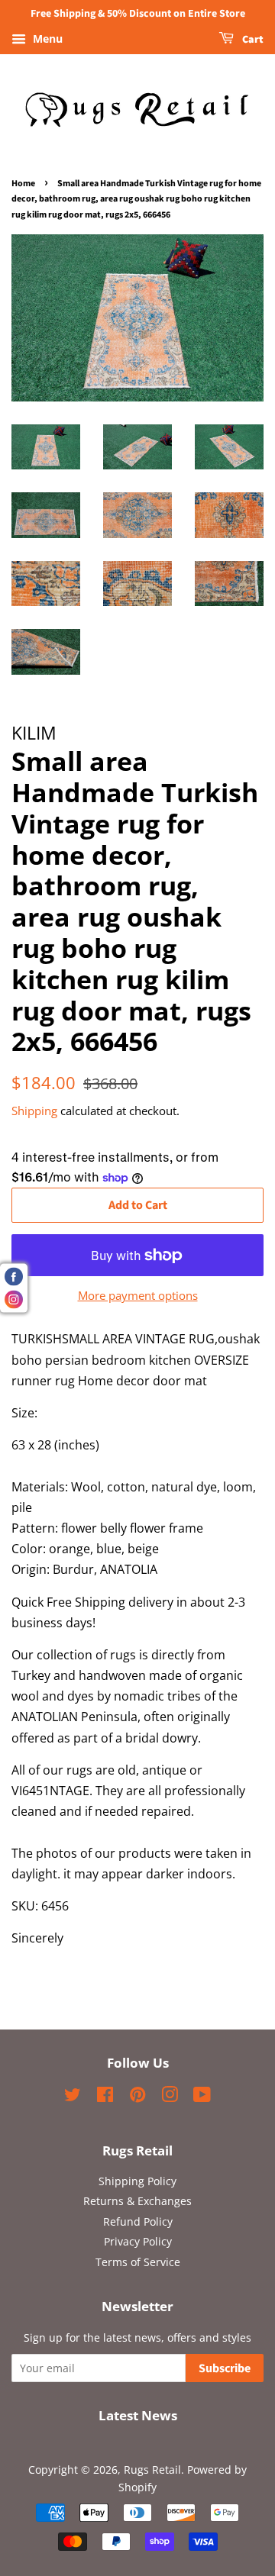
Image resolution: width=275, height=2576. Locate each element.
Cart (252, 40)
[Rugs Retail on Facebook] (105, 2097)
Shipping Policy (137, 2181)
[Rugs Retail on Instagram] (170, 2097)
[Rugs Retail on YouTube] (202, 2097)
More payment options (138, 1295)
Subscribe (225, 2368)
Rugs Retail (152, 2470)
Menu (46, 39)
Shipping (34, 1111)
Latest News (138, 2415)
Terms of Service (138, 2262)
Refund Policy (138, 2221)
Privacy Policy (138, 2241)
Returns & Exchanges (137, 2201)
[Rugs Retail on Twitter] (73, 2097)
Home (23, 184)
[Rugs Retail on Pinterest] (137, 2097)
